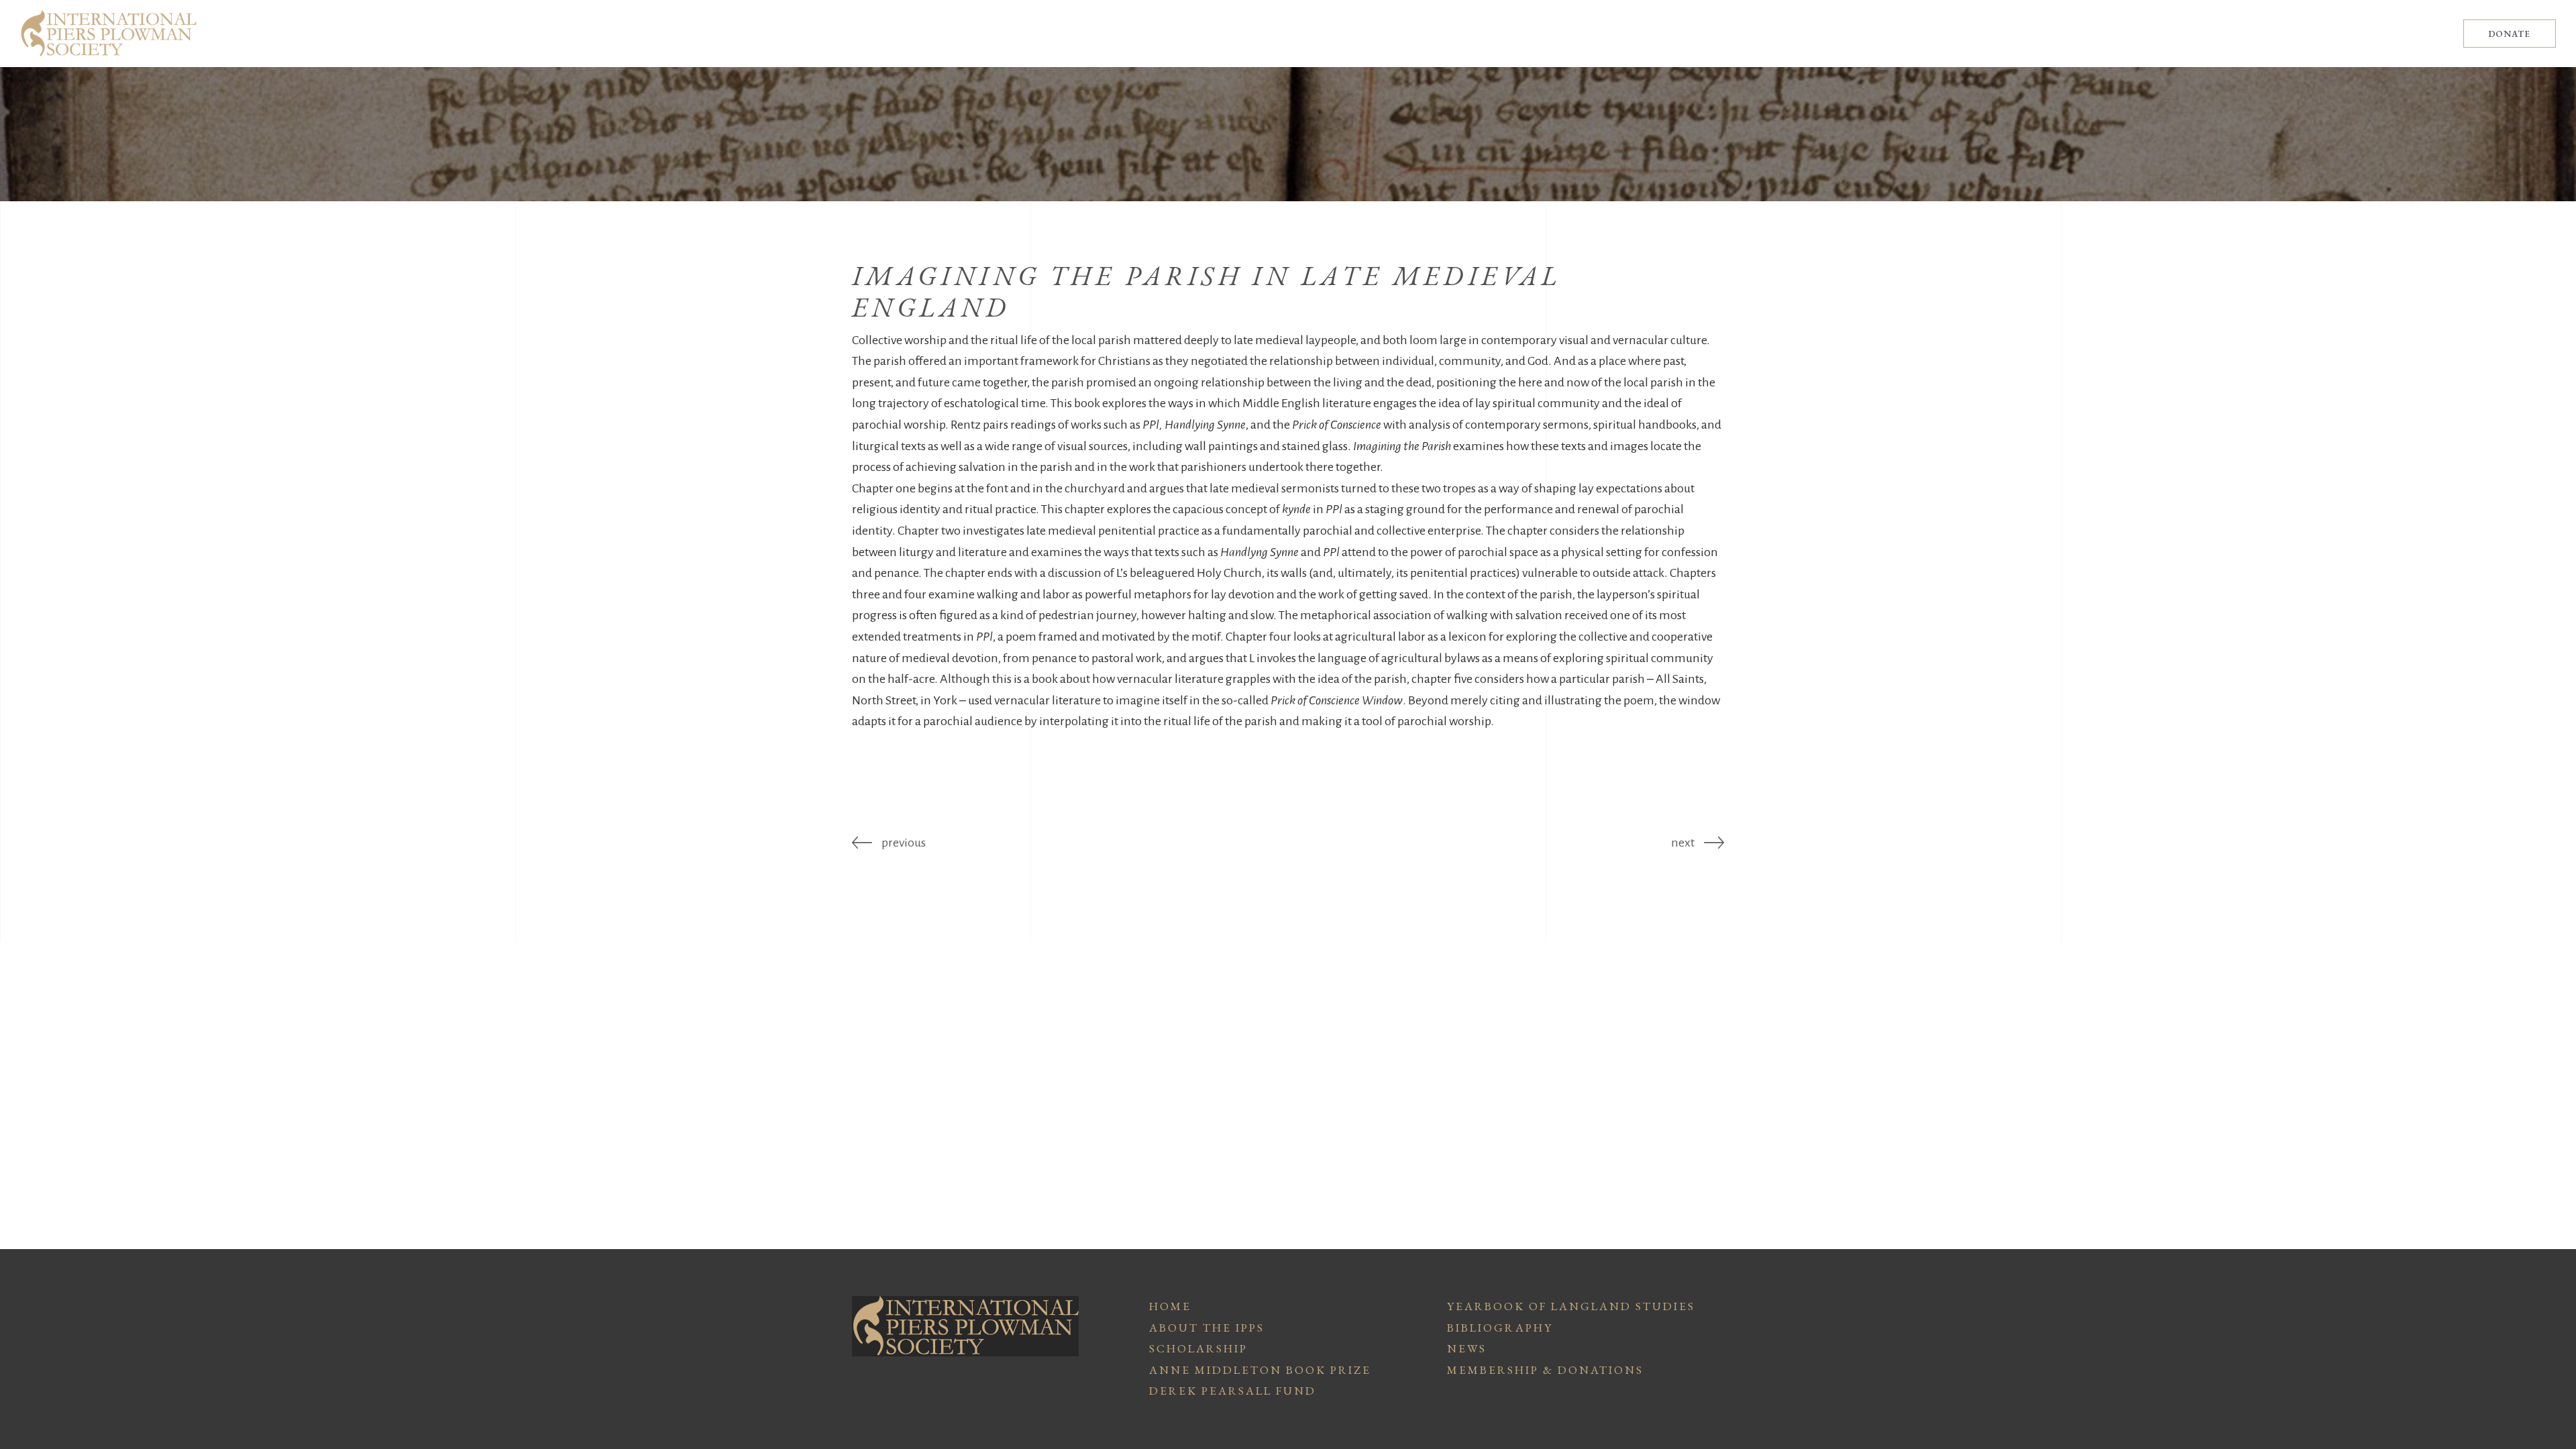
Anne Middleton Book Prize (1260, 1370)
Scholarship (1198, 1348)
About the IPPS (1207, 1328)
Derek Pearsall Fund (1233, 1391)
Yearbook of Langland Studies (1571, 1306)
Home (1170, 1306)
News (1467, 1348)
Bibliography (1500, 1328)
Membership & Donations (1545, 1370)
